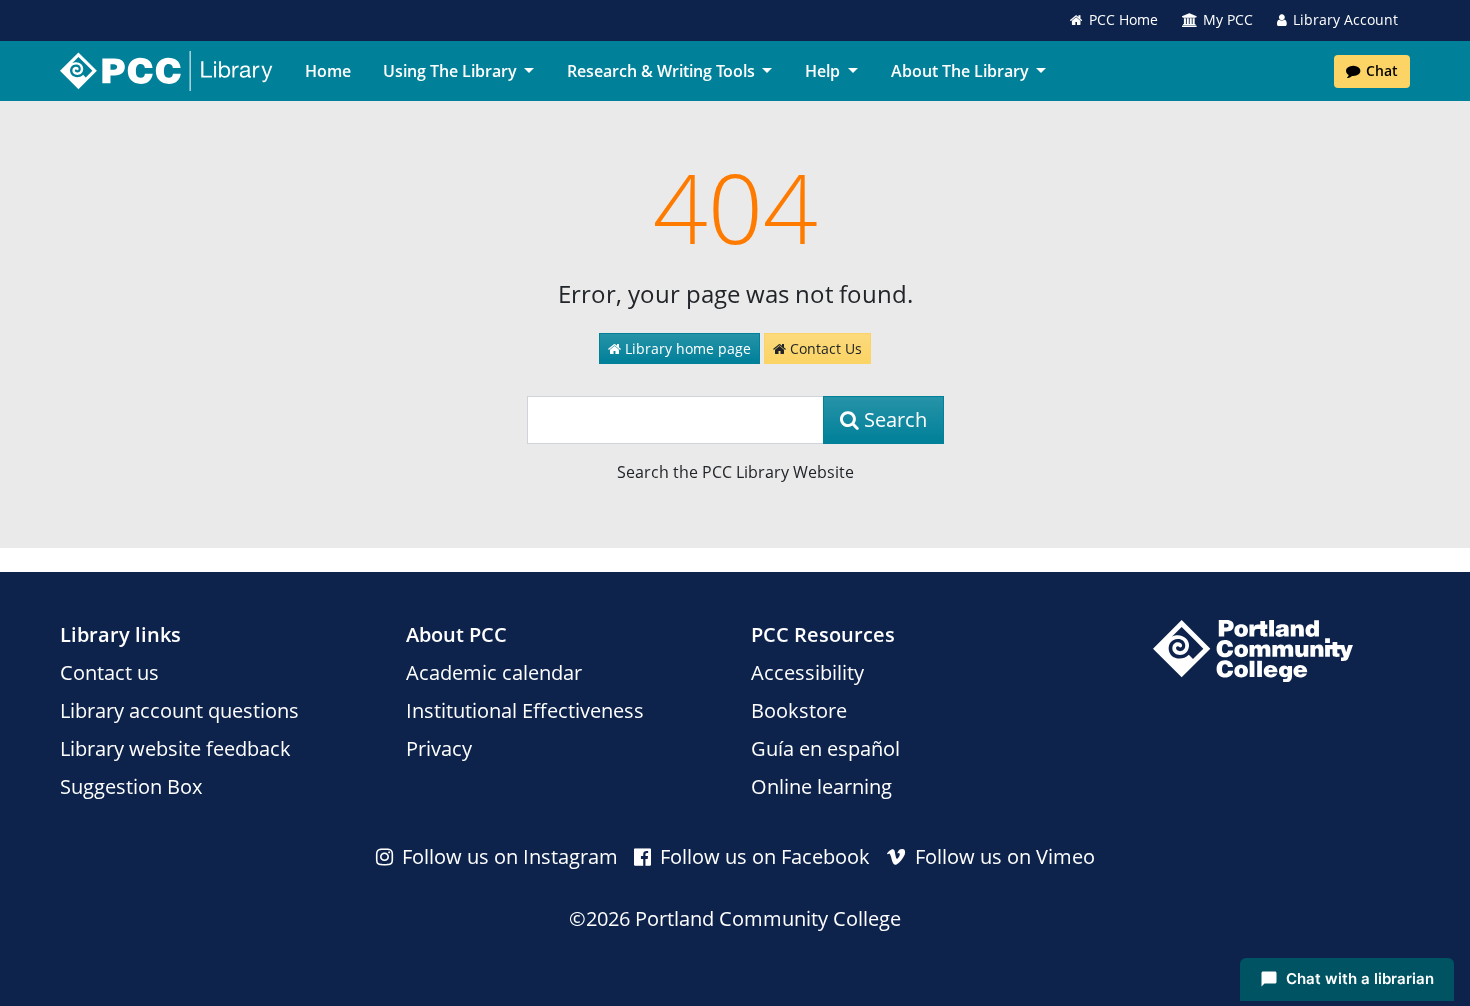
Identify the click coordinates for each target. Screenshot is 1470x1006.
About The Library (960, 71)
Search (893, 419)
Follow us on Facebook (762, 856)
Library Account (1345, 19)
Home (328, 71)
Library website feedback (175, 748)
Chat (1382, 70)
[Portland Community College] (1253, 651)
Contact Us (824, 348)
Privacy (439, 748)
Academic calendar (494, 672)
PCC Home (1123, 19)
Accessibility (807, 672)
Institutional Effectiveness (525, 710)
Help (822, 71)
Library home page (686, 348)
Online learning (821, 786)
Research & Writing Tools (661, 71)
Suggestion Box (131, 786)
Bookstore (799, 710)
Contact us (109, 672)
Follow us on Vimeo (1002, 856)
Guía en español (825, 748)
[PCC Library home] (166, 71)
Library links (120, 634)
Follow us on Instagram (507, 856)
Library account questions (179, 710)
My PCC (1228, 19)
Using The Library (450, 71)
